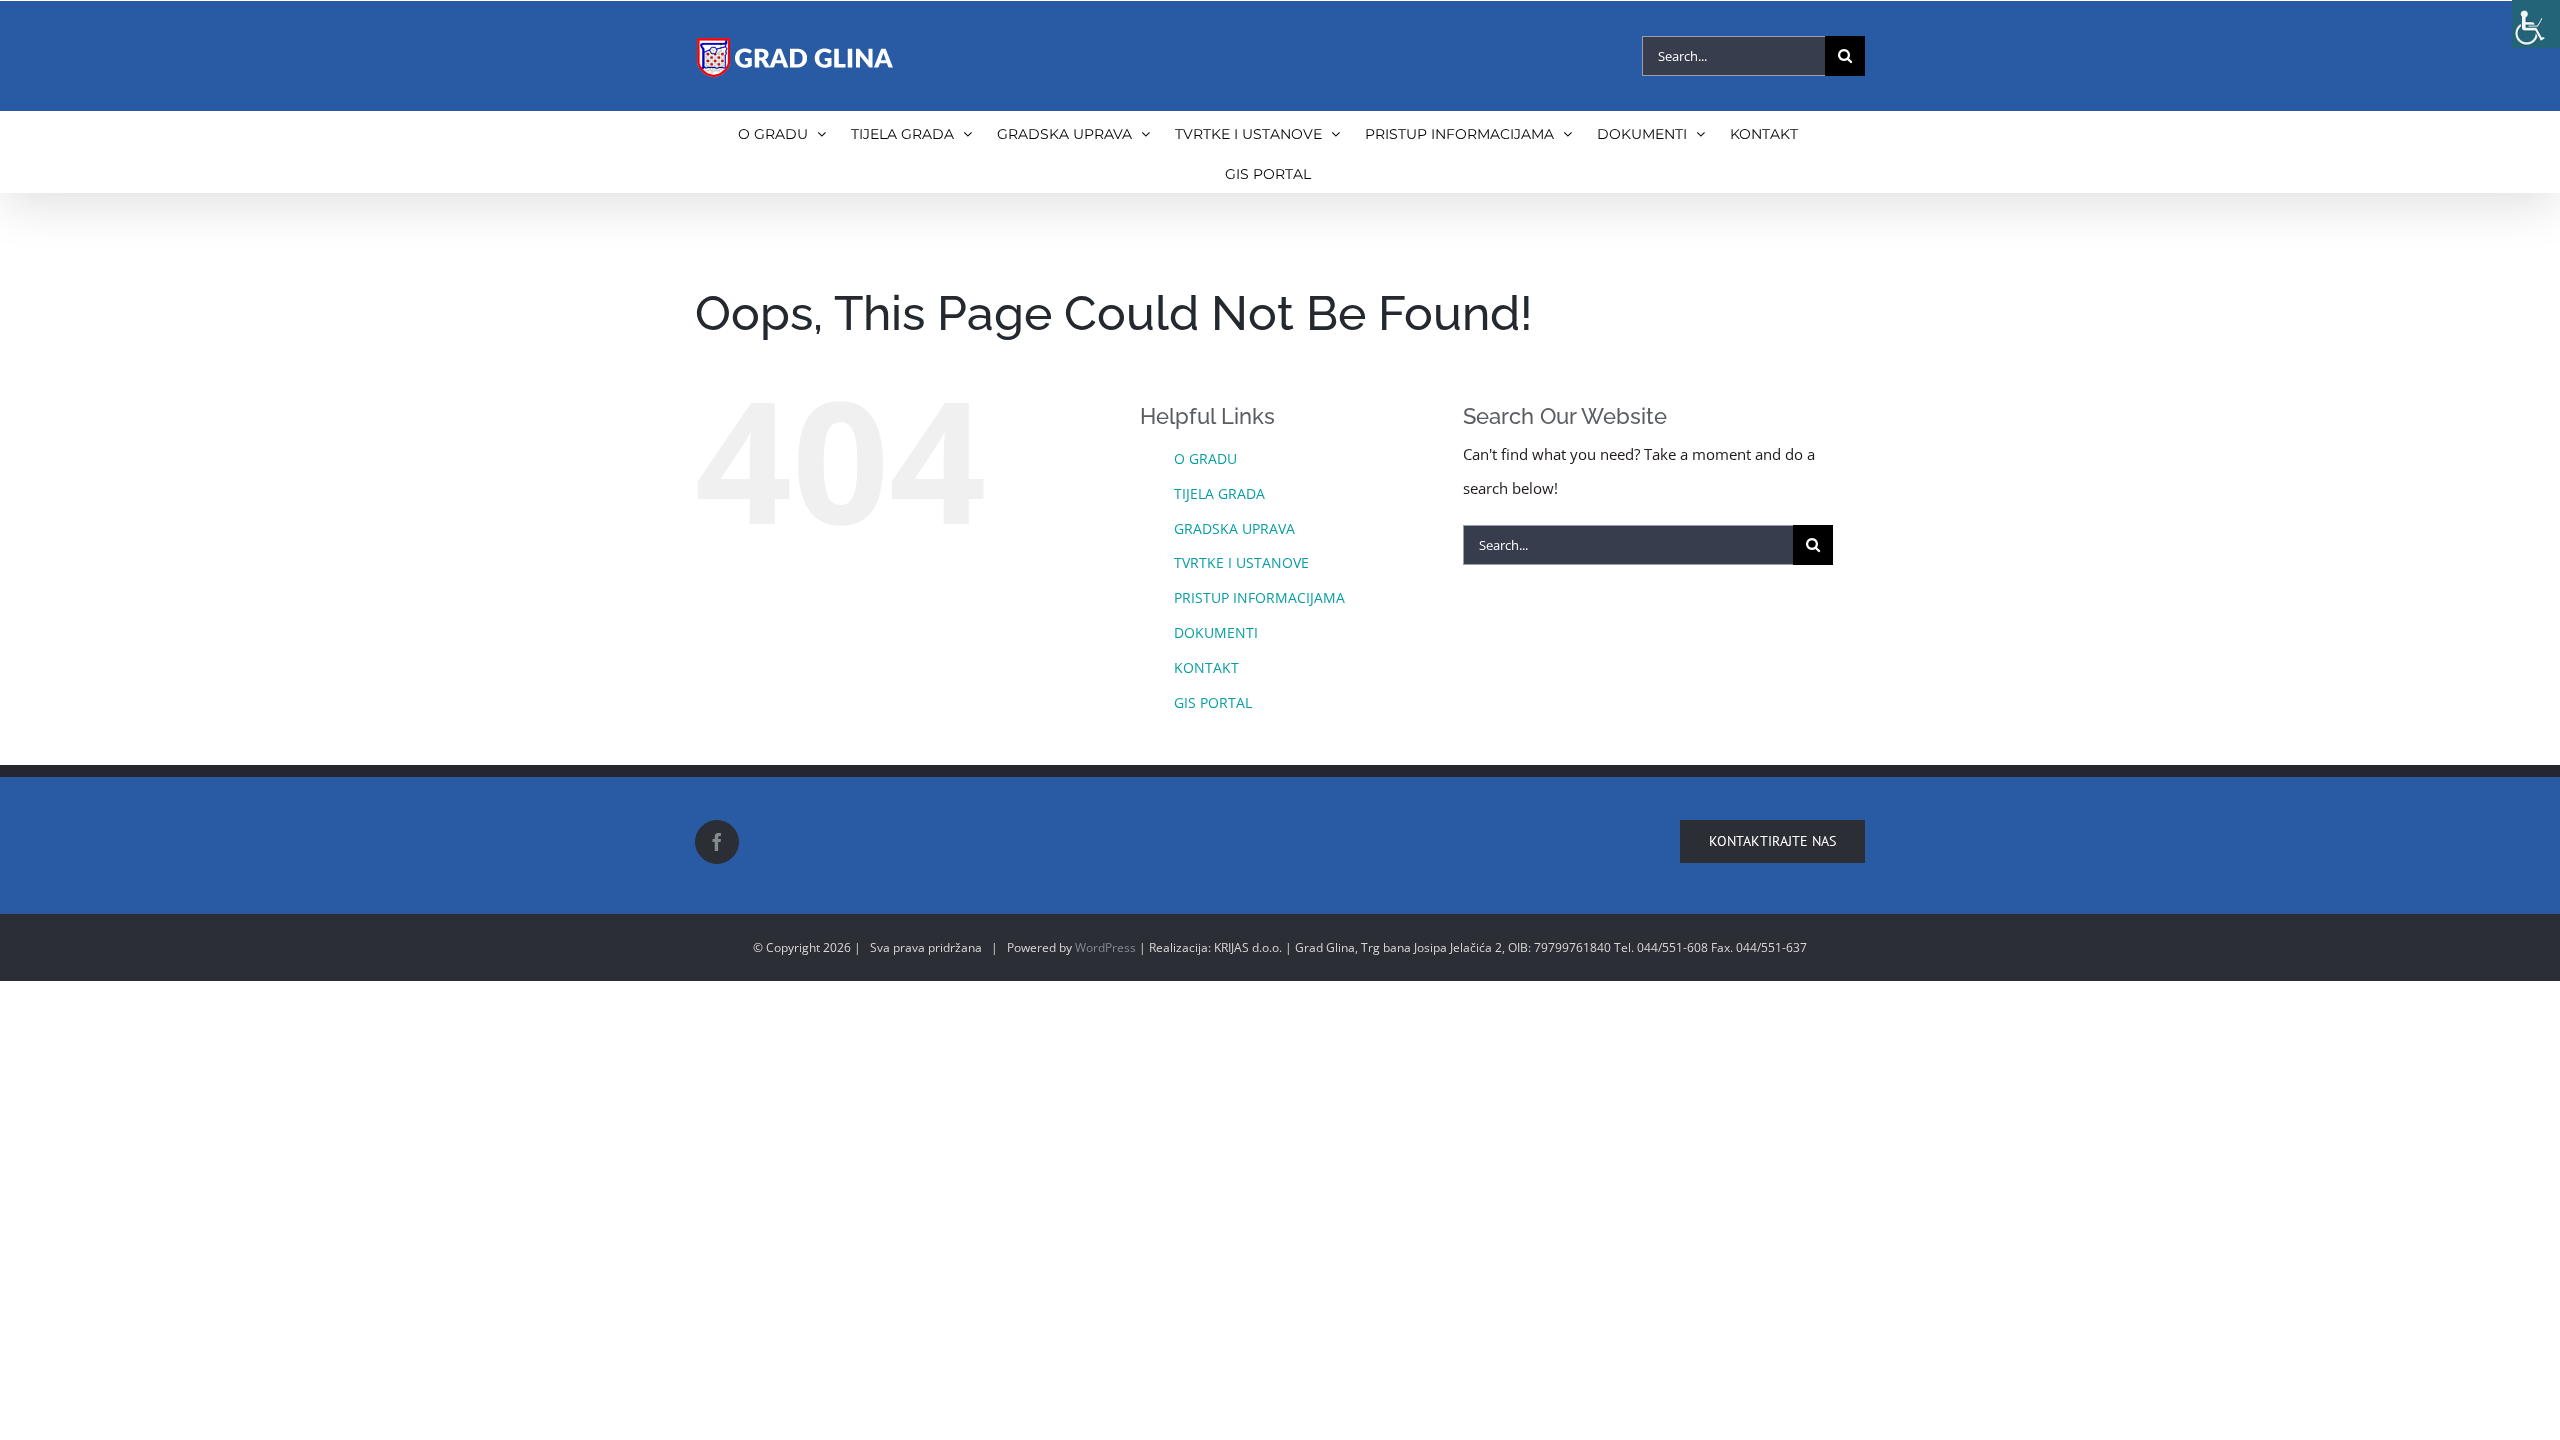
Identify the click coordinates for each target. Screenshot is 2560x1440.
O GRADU (1205, 458)
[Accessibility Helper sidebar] (2536, 24)
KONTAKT (1206, 667)
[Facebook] (717, 842)
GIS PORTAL (1213, 702)
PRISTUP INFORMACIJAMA (1259, 597)
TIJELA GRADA (1219, 493)
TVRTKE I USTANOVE (1241, 562)
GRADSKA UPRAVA (1234, 528)
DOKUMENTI (1216, 632)
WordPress (1105, 947)
